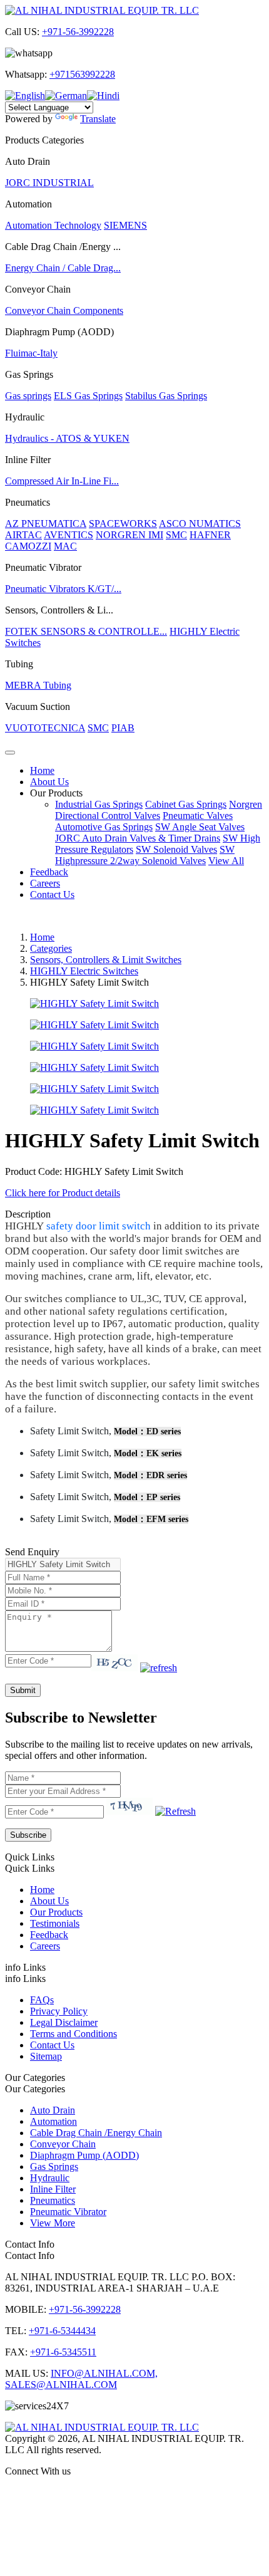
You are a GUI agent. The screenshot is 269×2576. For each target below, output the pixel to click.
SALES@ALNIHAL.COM (61, 2385)
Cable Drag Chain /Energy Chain (96, 2133)
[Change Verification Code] (159, 1668)
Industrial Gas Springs (99, 804)
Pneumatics (53, 2200)
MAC (65, 546)
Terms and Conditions (74, 2034)
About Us (49, 782)
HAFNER (210, 535)
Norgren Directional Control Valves (159, 810)
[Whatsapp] (134, 2493)
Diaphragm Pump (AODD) (84, 2155)
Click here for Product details (63, 1193)
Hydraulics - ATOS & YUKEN (67, 438)
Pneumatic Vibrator (68, 2212)
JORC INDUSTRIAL (49, 183)
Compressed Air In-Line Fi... (62, 481)
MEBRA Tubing (38, 685)
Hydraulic (50, 2178)
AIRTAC (23, 535)
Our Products (56, 793)
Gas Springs (54, 2167)
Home (42, 770)
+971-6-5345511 (63, 2352)
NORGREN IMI (129, 535)
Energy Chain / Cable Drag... (63, 268)
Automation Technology (53, 225)
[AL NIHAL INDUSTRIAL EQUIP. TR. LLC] (102, 10)
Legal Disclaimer (64, 2022)
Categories (51, 948)
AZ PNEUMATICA (46, 524)
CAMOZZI (28, 546)
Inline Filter (53, 2189)
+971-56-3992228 (78, 32)
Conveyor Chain (63, 2144)
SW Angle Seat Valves (200, 827)
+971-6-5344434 (62, 2331)
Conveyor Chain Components (64, 310)
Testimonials (55, 1923)
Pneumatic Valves (198, 816)
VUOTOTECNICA (45, 728)
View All (226, 861)
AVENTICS (69, 535)
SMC (176, 535)
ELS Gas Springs (88, 396)
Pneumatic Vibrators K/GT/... (63, 589)
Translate (98, 119)
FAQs (42, 2000)
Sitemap (46, 2056)
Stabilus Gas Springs (166, 396)
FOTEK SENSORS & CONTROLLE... (86, 631)
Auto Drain (53, 2110)
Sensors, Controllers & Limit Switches (106, 960)
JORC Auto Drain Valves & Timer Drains (138, 838)
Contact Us (52, 894)
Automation (53, 2121)
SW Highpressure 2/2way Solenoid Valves (145, 855)
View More (53, 2223)
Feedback (49, 872)
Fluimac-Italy (31, 353)
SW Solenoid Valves (176, 849)
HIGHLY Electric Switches (84, 971)
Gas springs (28, 396)
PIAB (123, 728)
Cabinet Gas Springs (186, 804)
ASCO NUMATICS (200, 524)
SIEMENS (125, 225)
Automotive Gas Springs (104, 827)
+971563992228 (82, 74)
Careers (45, 883)
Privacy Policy (59, 2011)
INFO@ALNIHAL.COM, (104, 2373)
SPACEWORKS (123, 524)
